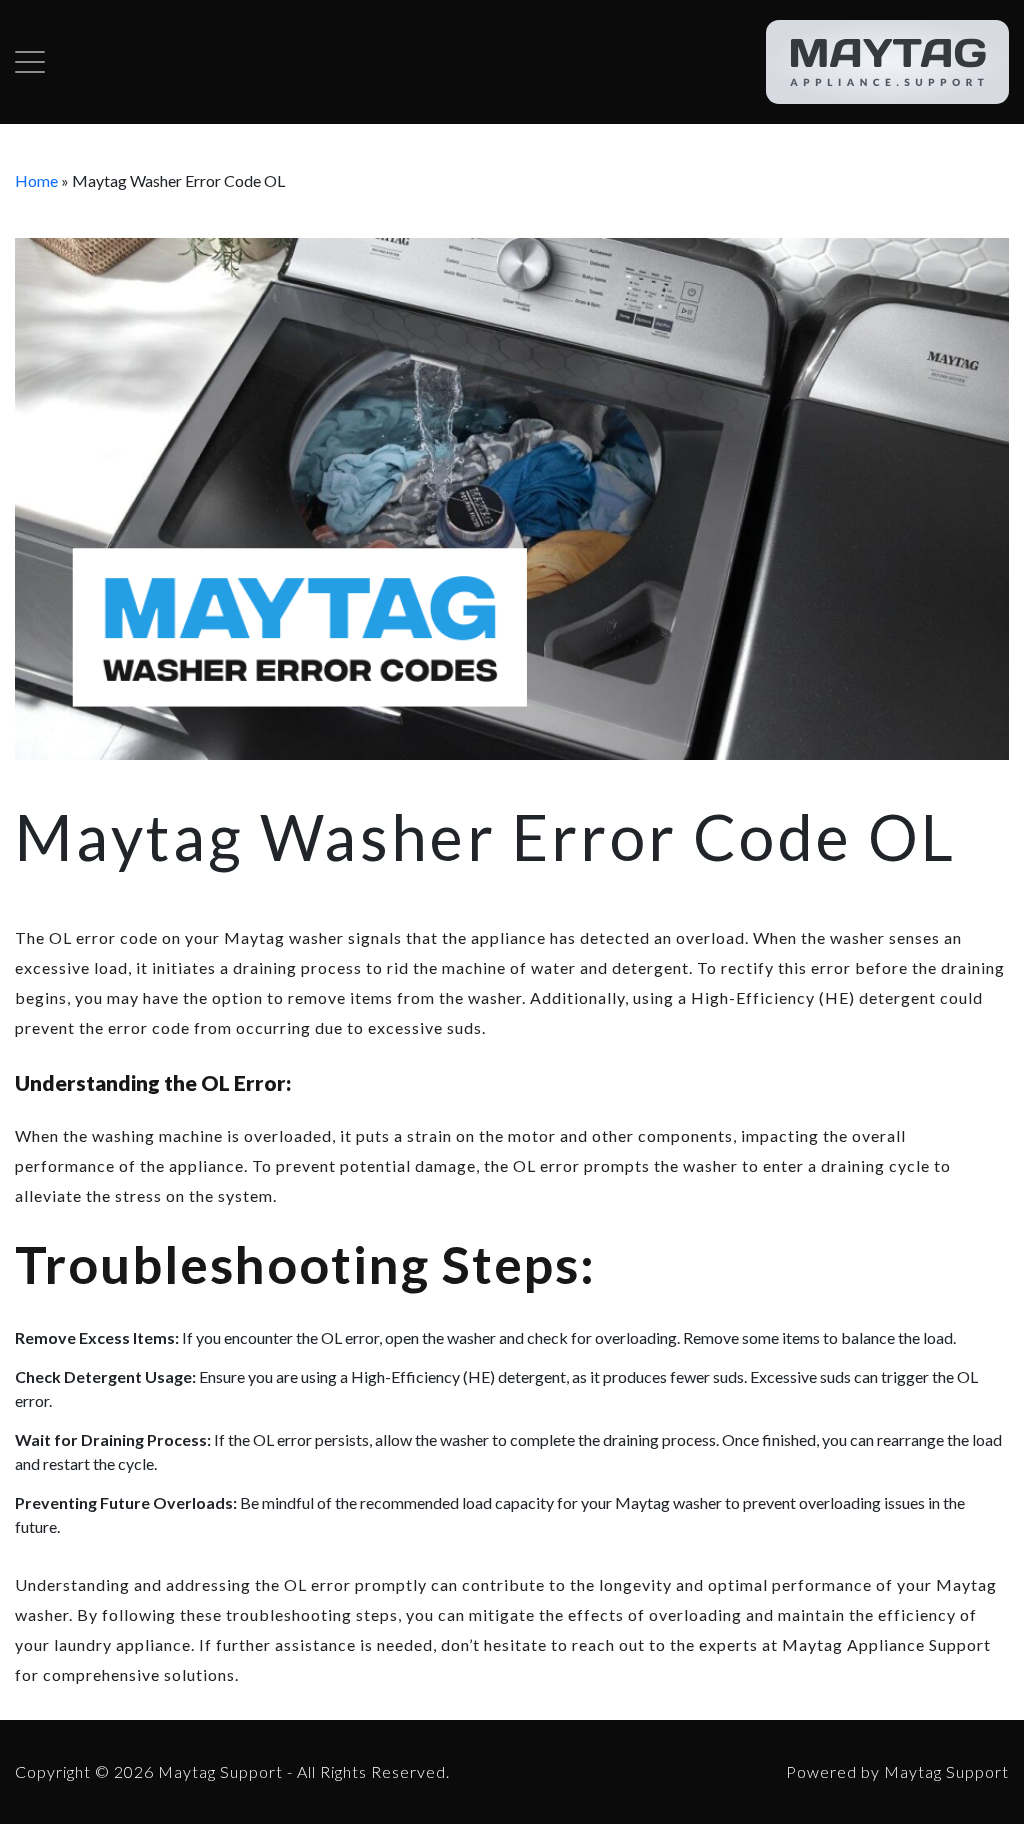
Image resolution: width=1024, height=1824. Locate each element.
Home (36, 180)
